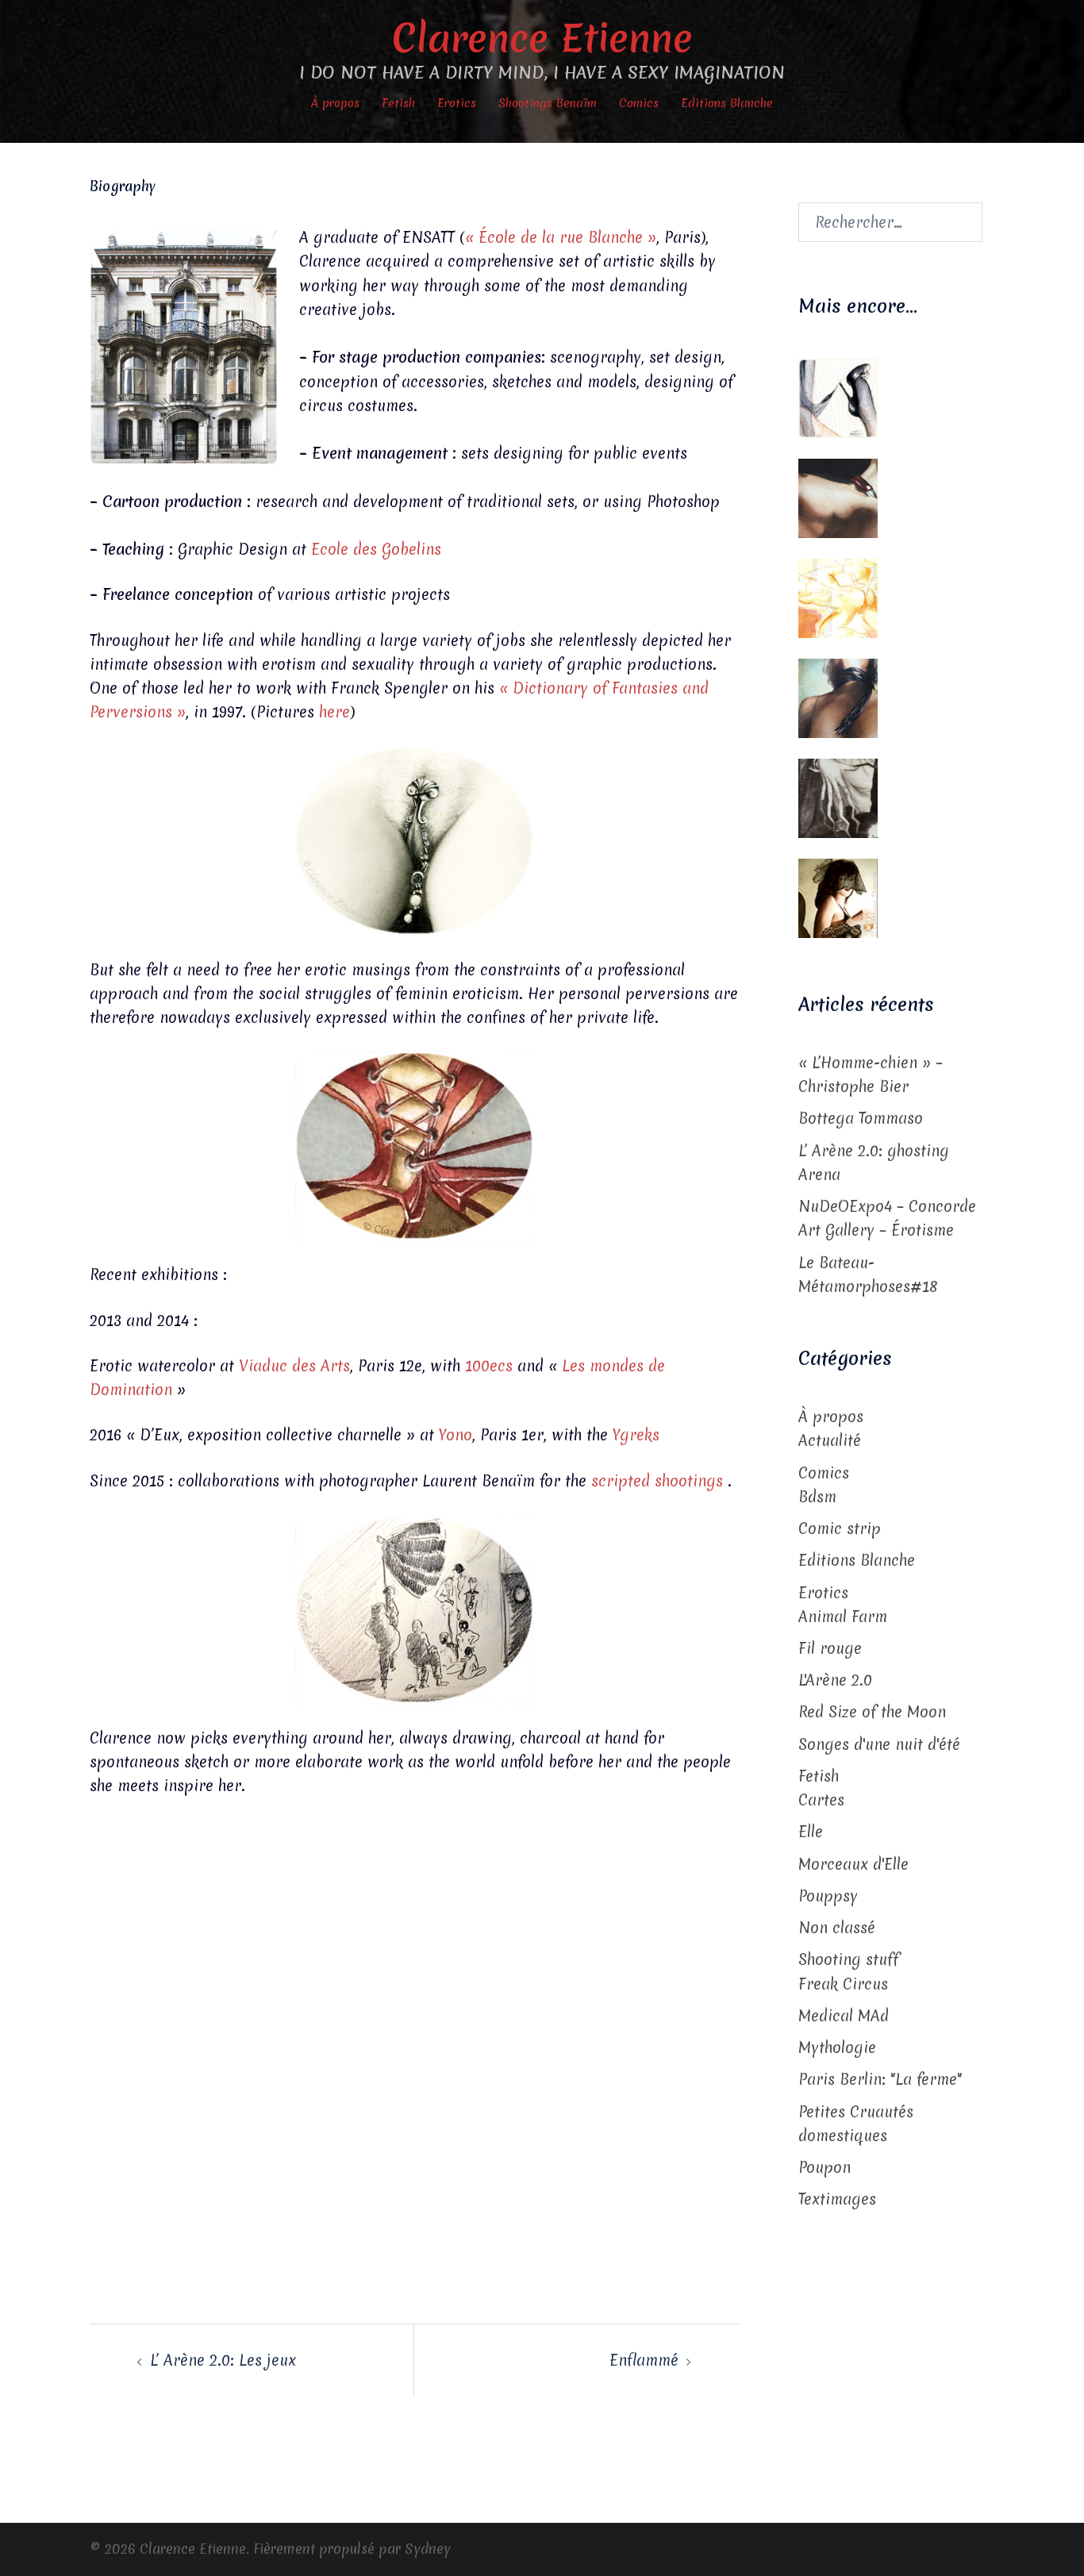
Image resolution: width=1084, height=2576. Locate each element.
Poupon (825, 2167)
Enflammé (644, 2360)
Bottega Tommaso (861, 1118)
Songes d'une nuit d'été (879, 1744)
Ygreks (636, 1435)
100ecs (489, 1366)
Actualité (830, 1440)
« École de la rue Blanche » (561, 237)
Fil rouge (830, 1648)
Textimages (837, 2199)
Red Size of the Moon (872, 1712)
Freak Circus (843, 1984)
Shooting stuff (849, 1959)
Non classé (837, 1928)
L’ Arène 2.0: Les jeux (223, 2360)
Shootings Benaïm (548, 103)
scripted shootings (659, 1481)
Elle (811, 1832)
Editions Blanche (727, 103)
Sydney (428, 2549)
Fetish (398, 103)
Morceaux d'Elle (853, 1864)
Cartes (821, 1800)
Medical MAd (844, 2016)
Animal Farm (843, 1617)
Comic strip (840, 1528)
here (334, 712)
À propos (335, 103)
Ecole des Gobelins (376, 549)
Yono (456, 1435)
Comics (639, 103)
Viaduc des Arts (294, 1366)
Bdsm (817, 1497)
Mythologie (837, 2047)
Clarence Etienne (542, 38)
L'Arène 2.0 (835, 1680)
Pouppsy (828, 1896)
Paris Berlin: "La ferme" (880, 2079)
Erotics (457, 103)
